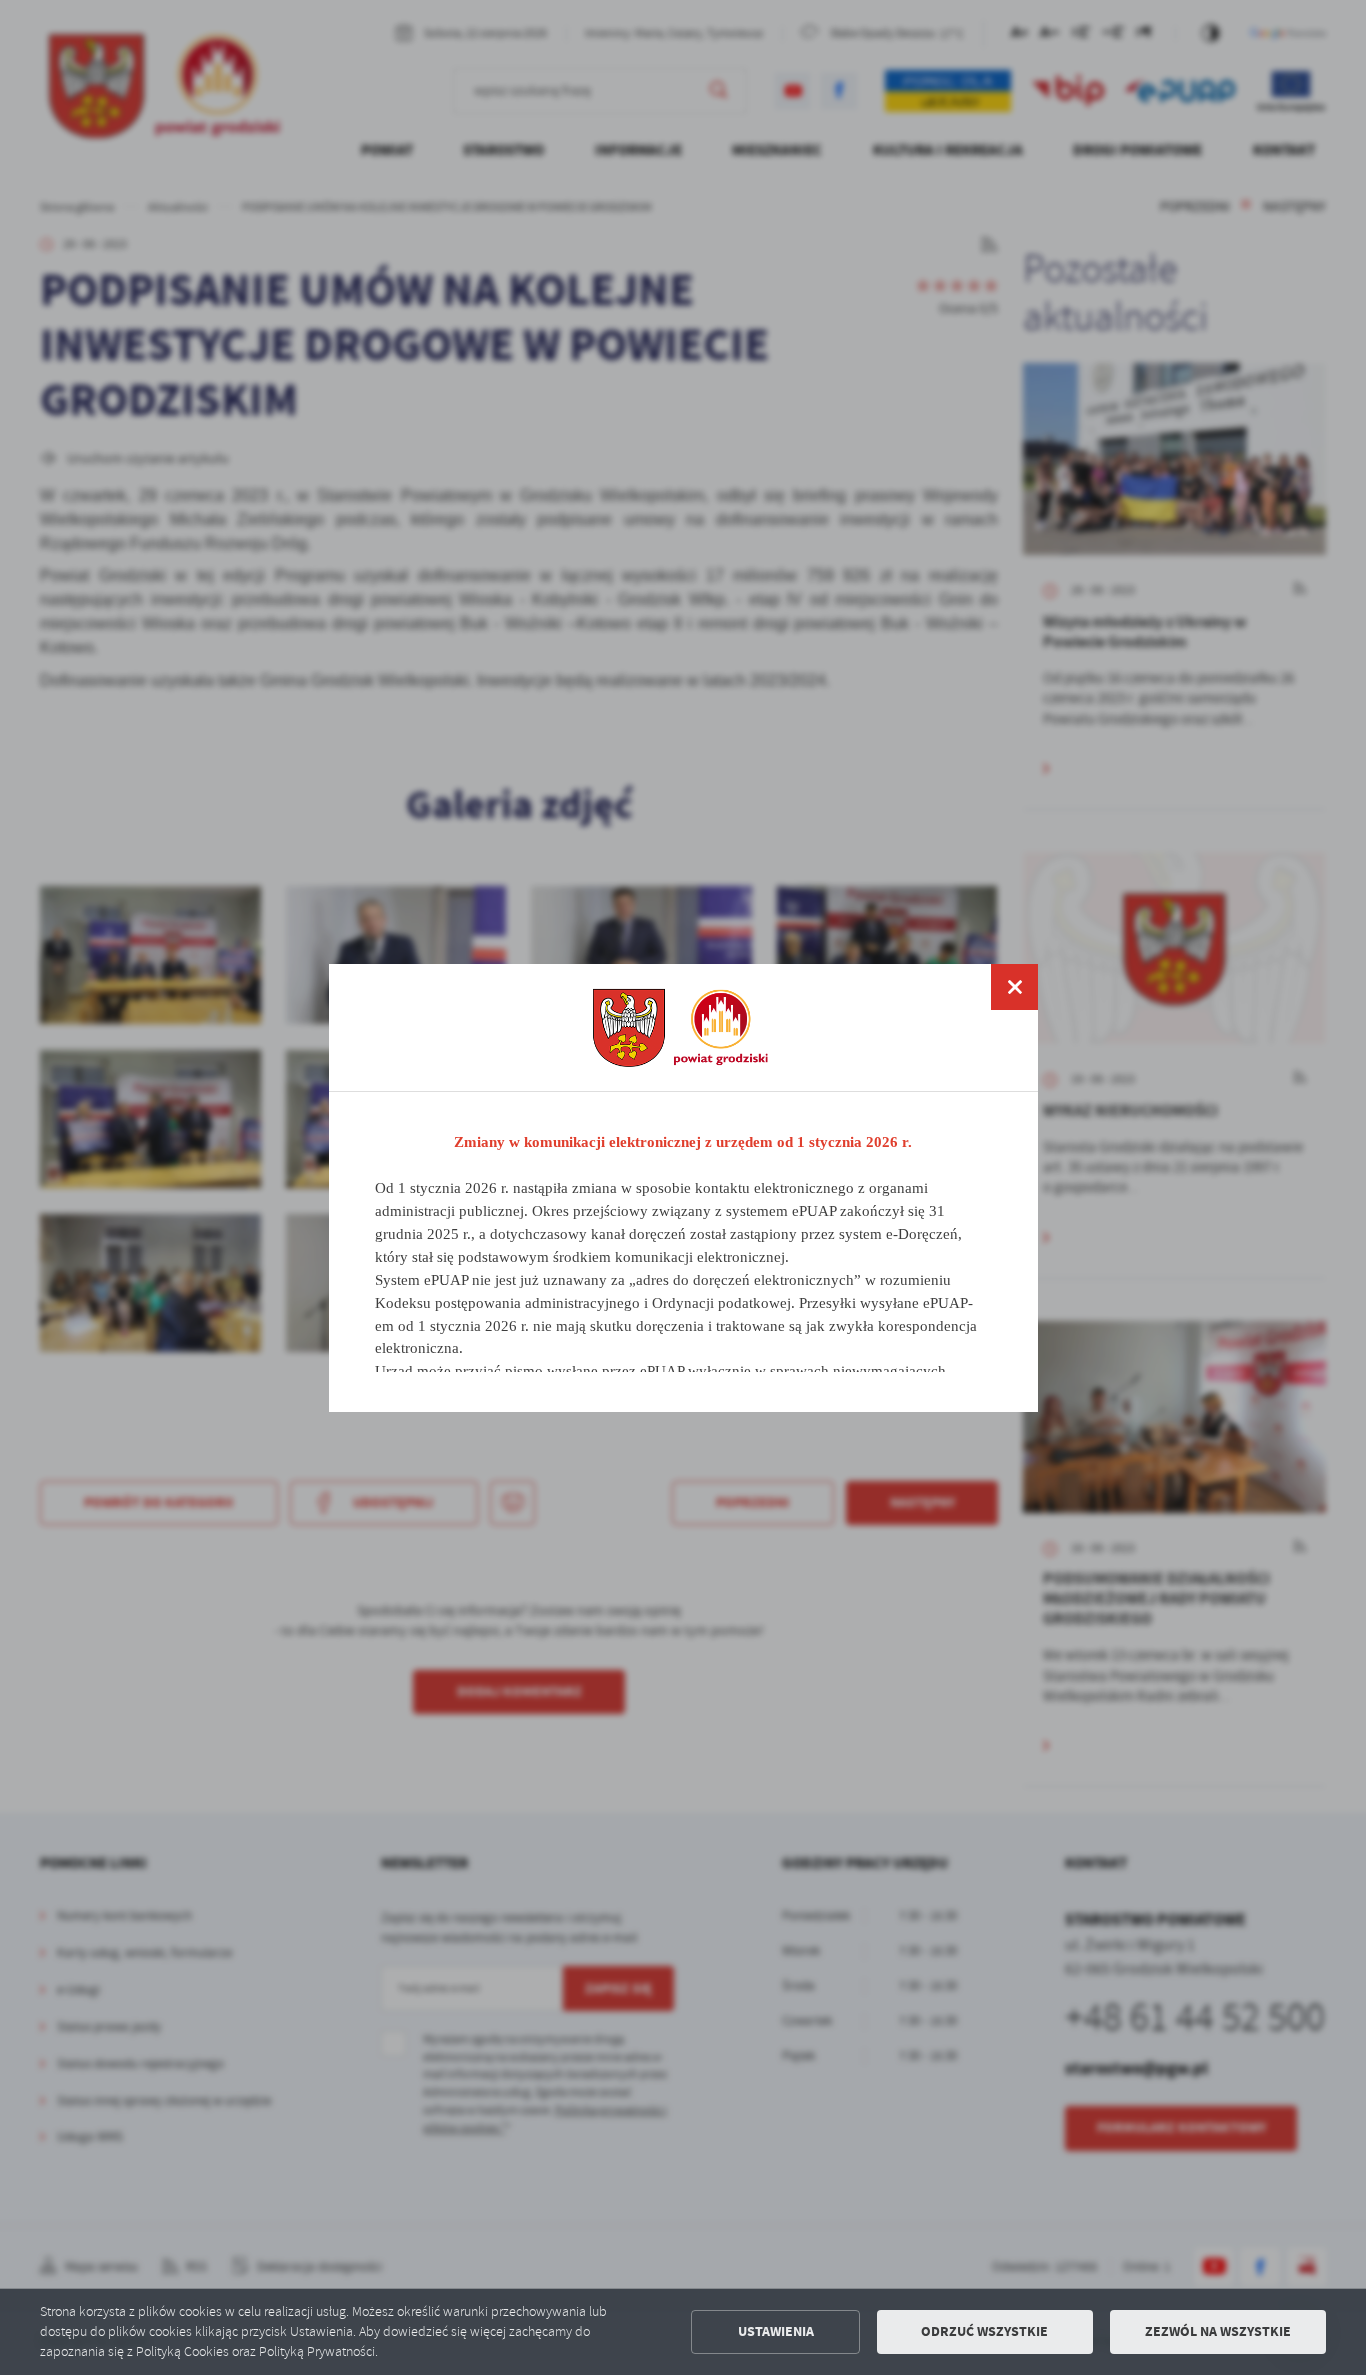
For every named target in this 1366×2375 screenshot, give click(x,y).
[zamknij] (1014, 987)
